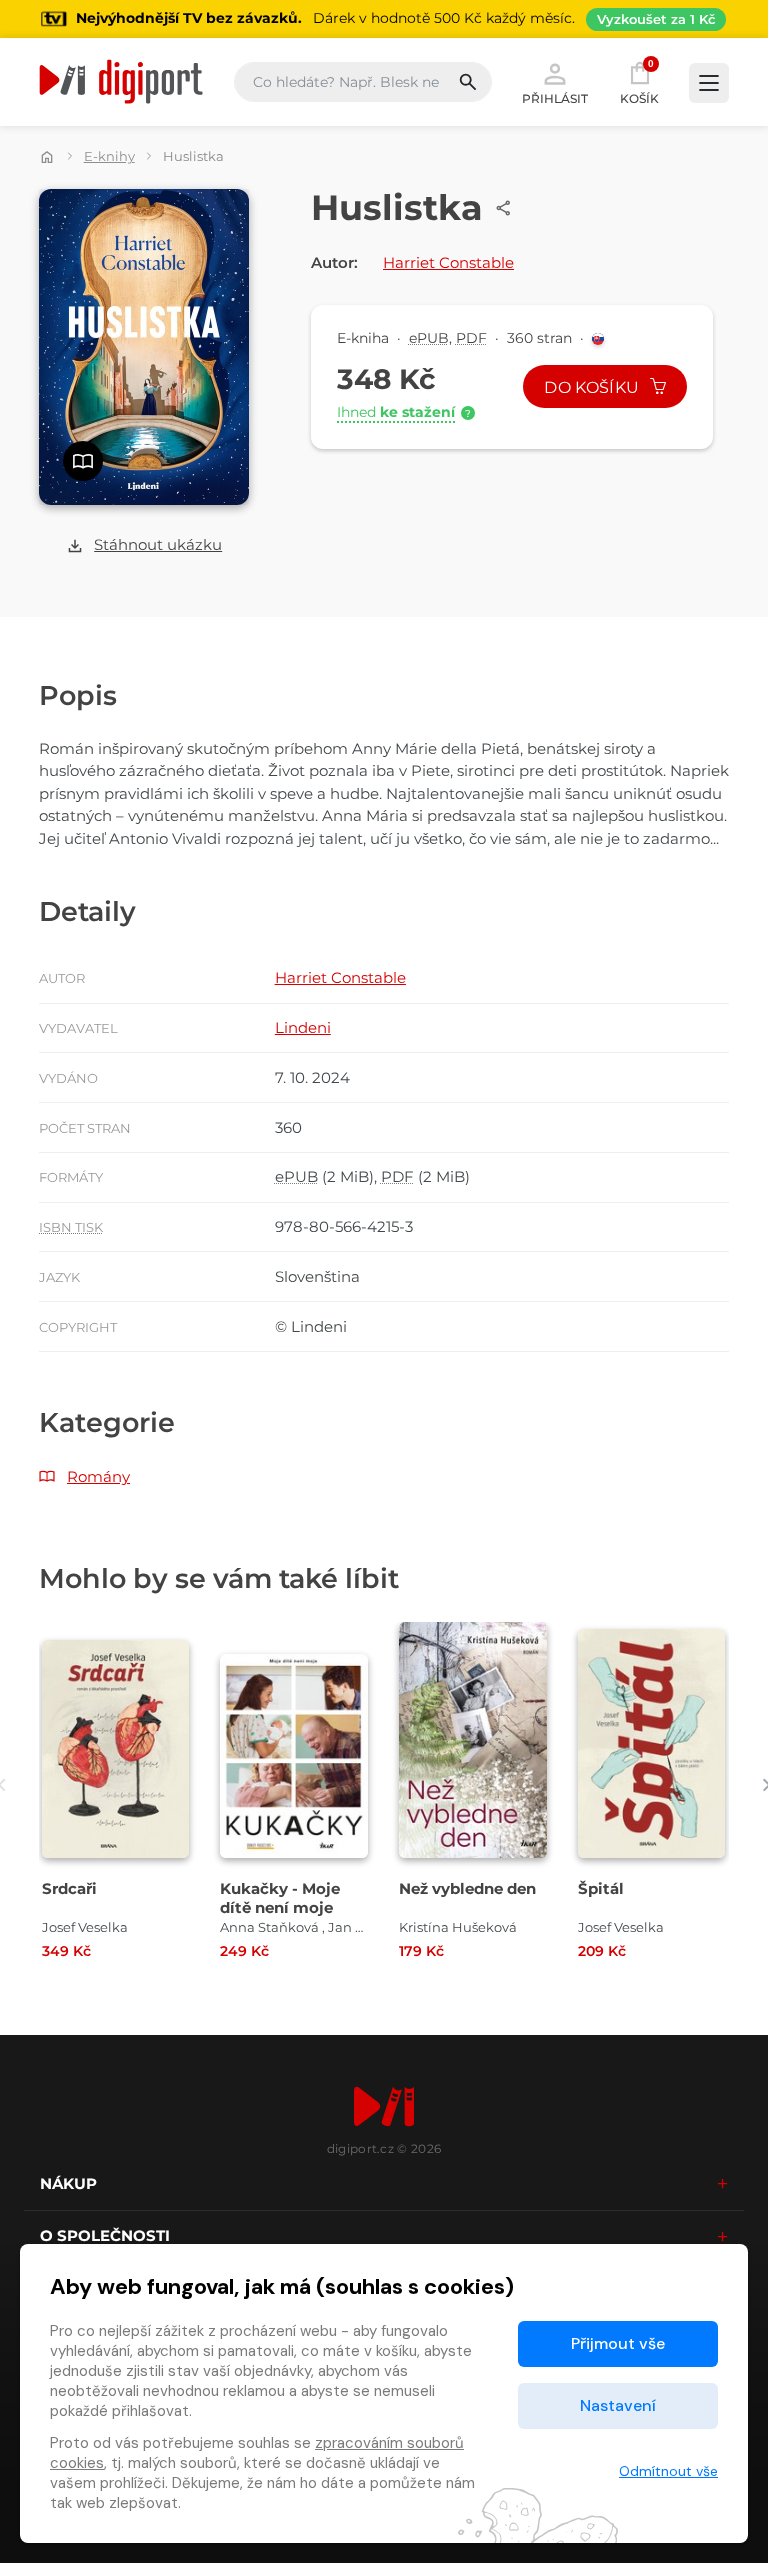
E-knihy (109, 156)
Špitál (601, 1888)
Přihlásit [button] (555, 98)
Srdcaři (69, 1888)
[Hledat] (474, 82)
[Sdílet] (504, 208)
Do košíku (593, 387)
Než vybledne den (467, 1888)
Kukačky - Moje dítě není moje (280, 1898)
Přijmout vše (618, 2343)
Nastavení (618, 2405)
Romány (98, 1476)
